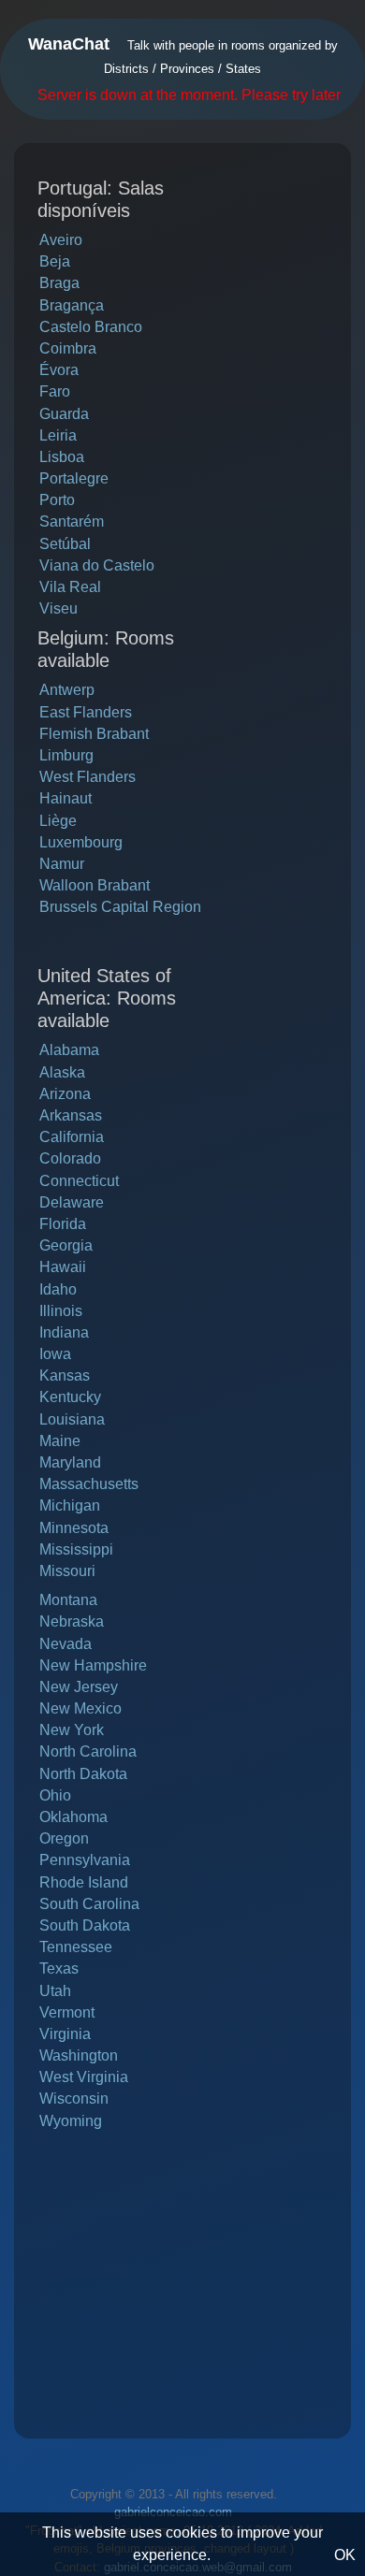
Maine (60, 1441)
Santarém (72, 521)
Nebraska (72, 1621)
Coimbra (68, 348)
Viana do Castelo (97, 565)
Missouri (67, 1571)
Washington (79, 2055)
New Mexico (80, 1708)
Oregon (64, 1838)
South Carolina (89, 1904)
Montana (68, 1600)
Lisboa (62, 457)
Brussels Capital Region (120, 907)
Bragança (72, 305)
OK (345, 2555)
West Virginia (84, 2077)
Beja (55, 261)
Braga (59, 283)
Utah (55, 1991)
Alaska (62, 1072)
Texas (59, 1968)
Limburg (66, 755)
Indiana (64, 1332)
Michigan (70, 1505)
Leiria (58, 435)
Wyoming (71, 2121)
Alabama (69, 1050)
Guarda (64, 414)
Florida (63, 1224)
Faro (55, 391)
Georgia (66, 1245)
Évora (59, 370)
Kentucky (70, 1397)
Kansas (65, 1375)
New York (72, 1730)
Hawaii (63, 1267)
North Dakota (83, 1774)
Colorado (70, 1158)
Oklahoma (73, 1817)
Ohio (55, 1795)
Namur (62, 864)
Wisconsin (74, 2098)
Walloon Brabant (95, 885)
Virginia (65, 2034)
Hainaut (66, 798)
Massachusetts (89, 1484)
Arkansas (71, 1115)
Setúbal (65, 544)
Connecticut (79, 1181)
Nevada (66, 1644)
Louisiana (72, 1419)
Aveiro (61, 240)
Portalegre (74, 478)
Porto (57, 500)
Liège (58, 821)
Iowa (55, 1354)
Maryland (70, 1462)
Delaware (72, 1202)
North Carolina (88, 1751)
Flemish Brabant (94, 734)
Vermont (67, 2012)
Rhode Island (84, 1882)
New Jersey (79, 1687)
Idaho (58, 1289)
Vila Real (70, 587)
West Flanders (88, 777)
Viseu (58, 608)
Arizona (65, 1094)
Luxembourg (81, 842)
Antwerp (67, 690)
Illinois (61, 1311)
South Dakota (85, 1925)
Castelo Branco (91, 327)
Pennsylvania (85, 1860)
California (72, 1137)
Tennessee (76, 1947)
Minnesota (74, 1528)
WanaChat (69, 44)
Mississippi (76, 1549)
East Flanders (86, 712)
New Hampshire (93, 1665)
